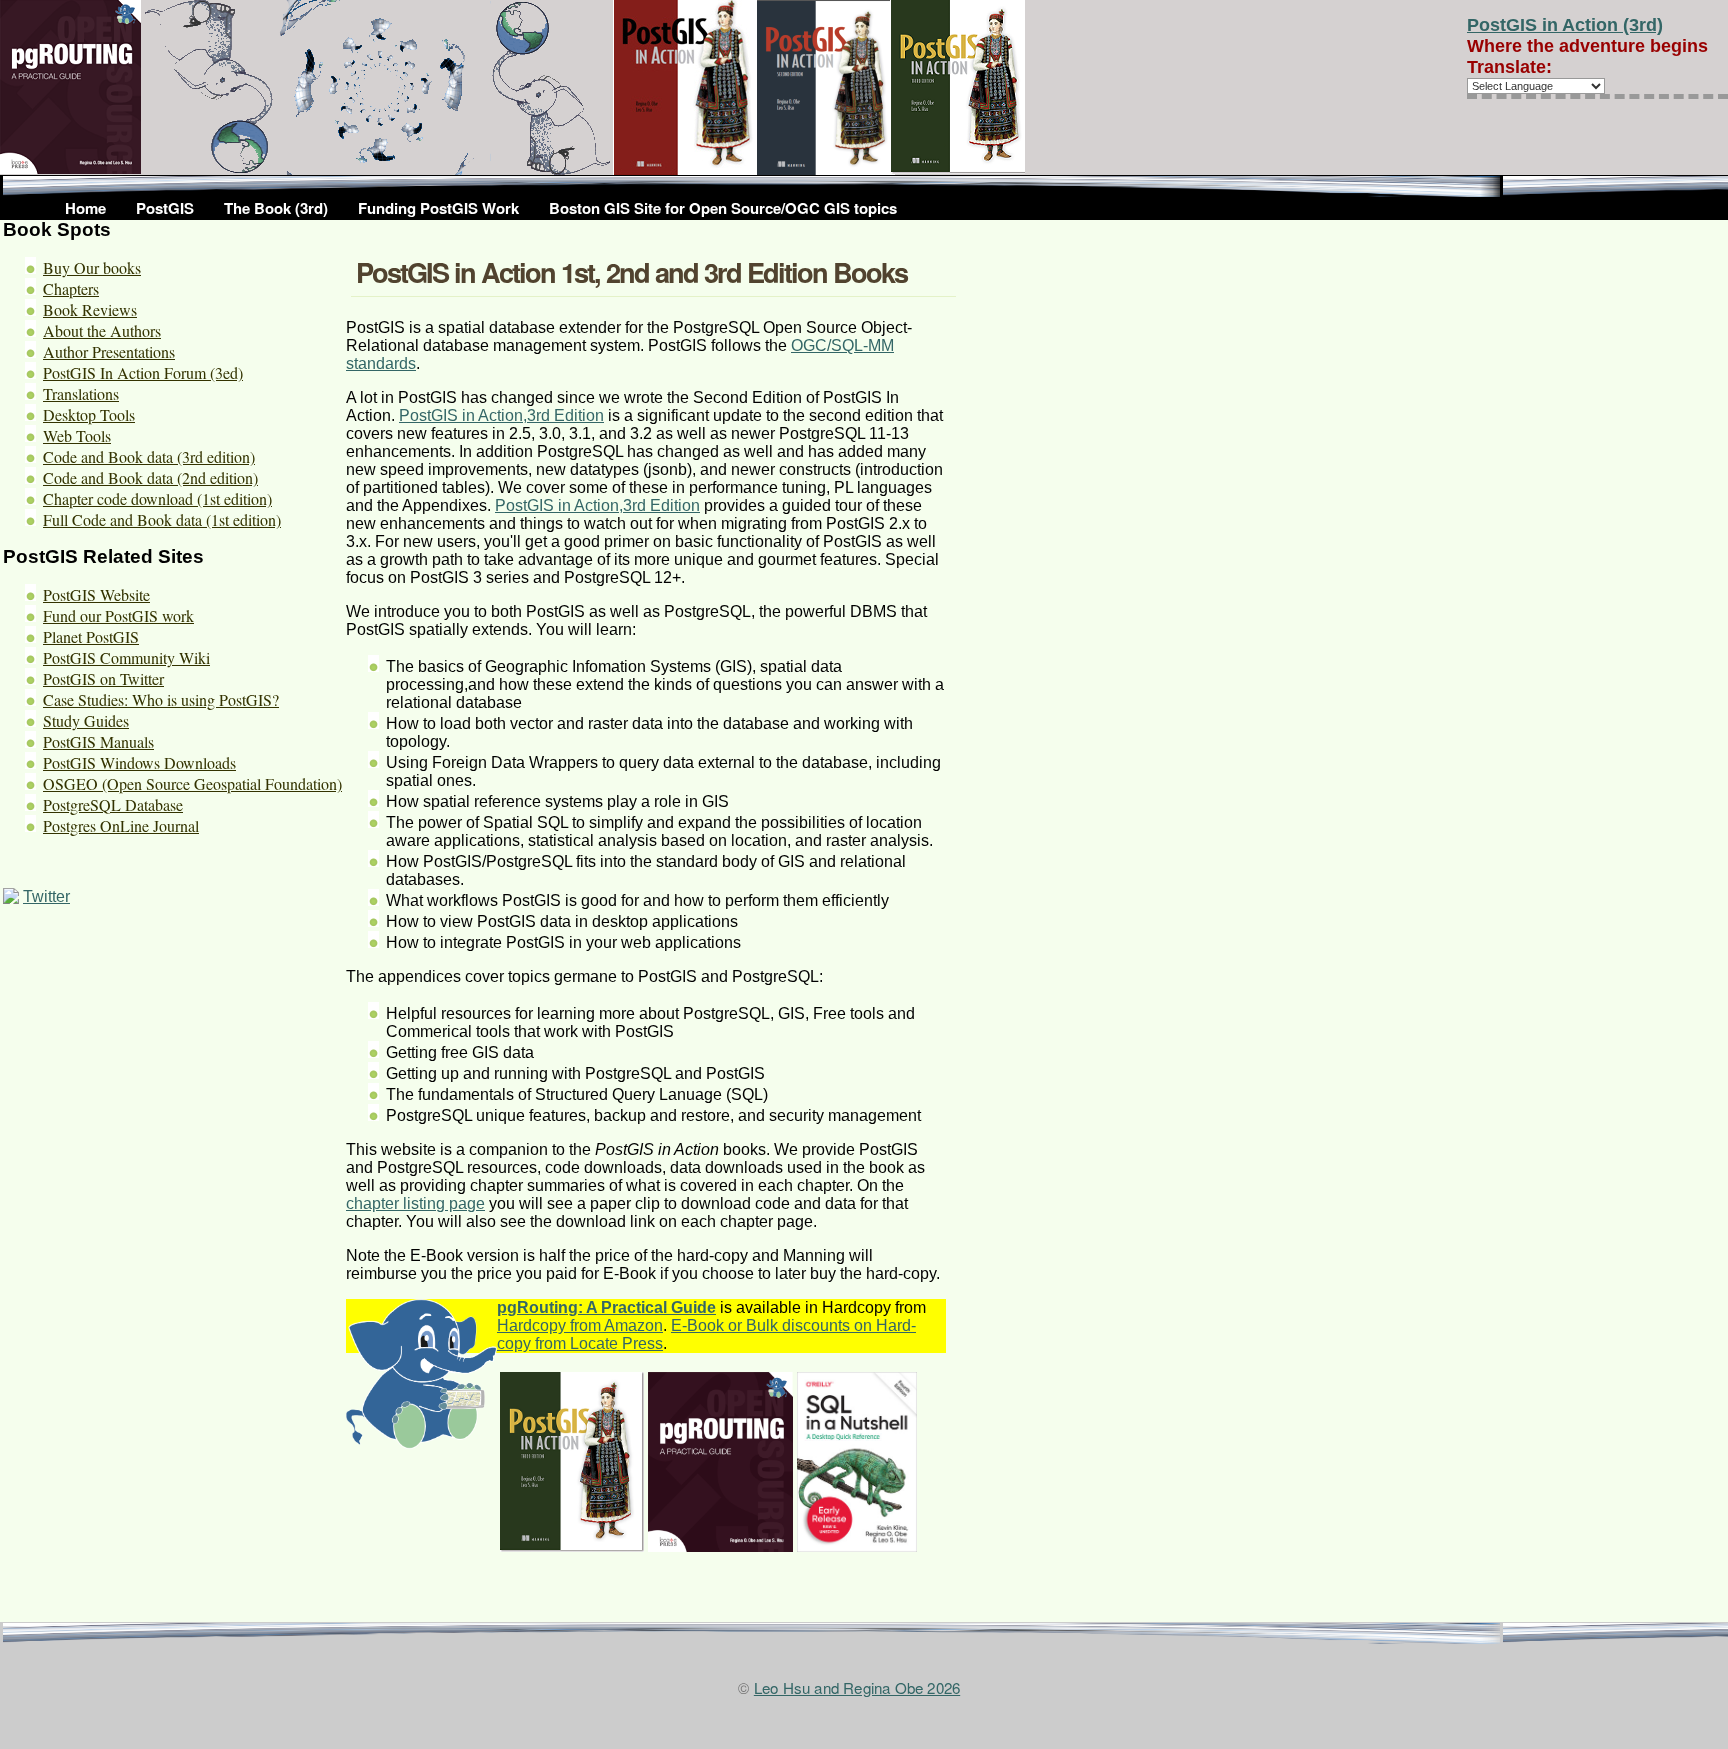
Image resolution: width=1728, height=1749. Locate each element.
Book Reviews (90, 309)
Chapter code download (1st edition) (157, 498)
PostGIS (165, 208)
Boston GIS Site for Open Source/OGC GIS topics (723, 208)
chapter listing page (415, 1203)
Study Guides (86, 720)
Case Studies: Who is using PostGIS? (161, 699)
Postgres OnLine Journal (121, 825)
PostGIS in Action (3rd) (1565, 25)
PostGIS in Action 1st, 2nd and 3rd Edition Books (631, 271)
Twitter (46, 896)
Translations (81, 393)
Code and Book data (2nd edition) (150, 477)
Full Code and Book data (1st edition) (162, 519)
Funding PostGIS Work (438, 208)
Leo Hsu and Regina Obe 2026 (857, 1687)
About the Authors (102, 330)
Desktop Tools (89, 414)
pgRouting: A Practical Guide (606, 1307)
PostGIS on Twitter (103, 678)
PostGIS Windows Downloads (139, 762)
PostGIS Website (96, 594)
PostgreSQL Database (113, 804)
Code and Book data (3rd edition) (149, 456)
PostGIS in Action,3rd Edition (597, 505)
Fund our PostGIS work (118, 615)
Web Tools (77, 435)
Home (85, 208)
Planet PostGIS (91, 636)
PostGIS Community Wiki (126, 657)
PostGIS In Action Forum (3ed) (143, 372)
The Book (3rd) (276, 208)
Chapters (71, 288)
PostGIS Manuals (98, 741)
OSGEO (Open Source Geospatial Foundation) (192, 783)
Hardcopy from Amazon (580, 1325)
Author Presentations (109, 351)
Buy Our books (92, 267)
